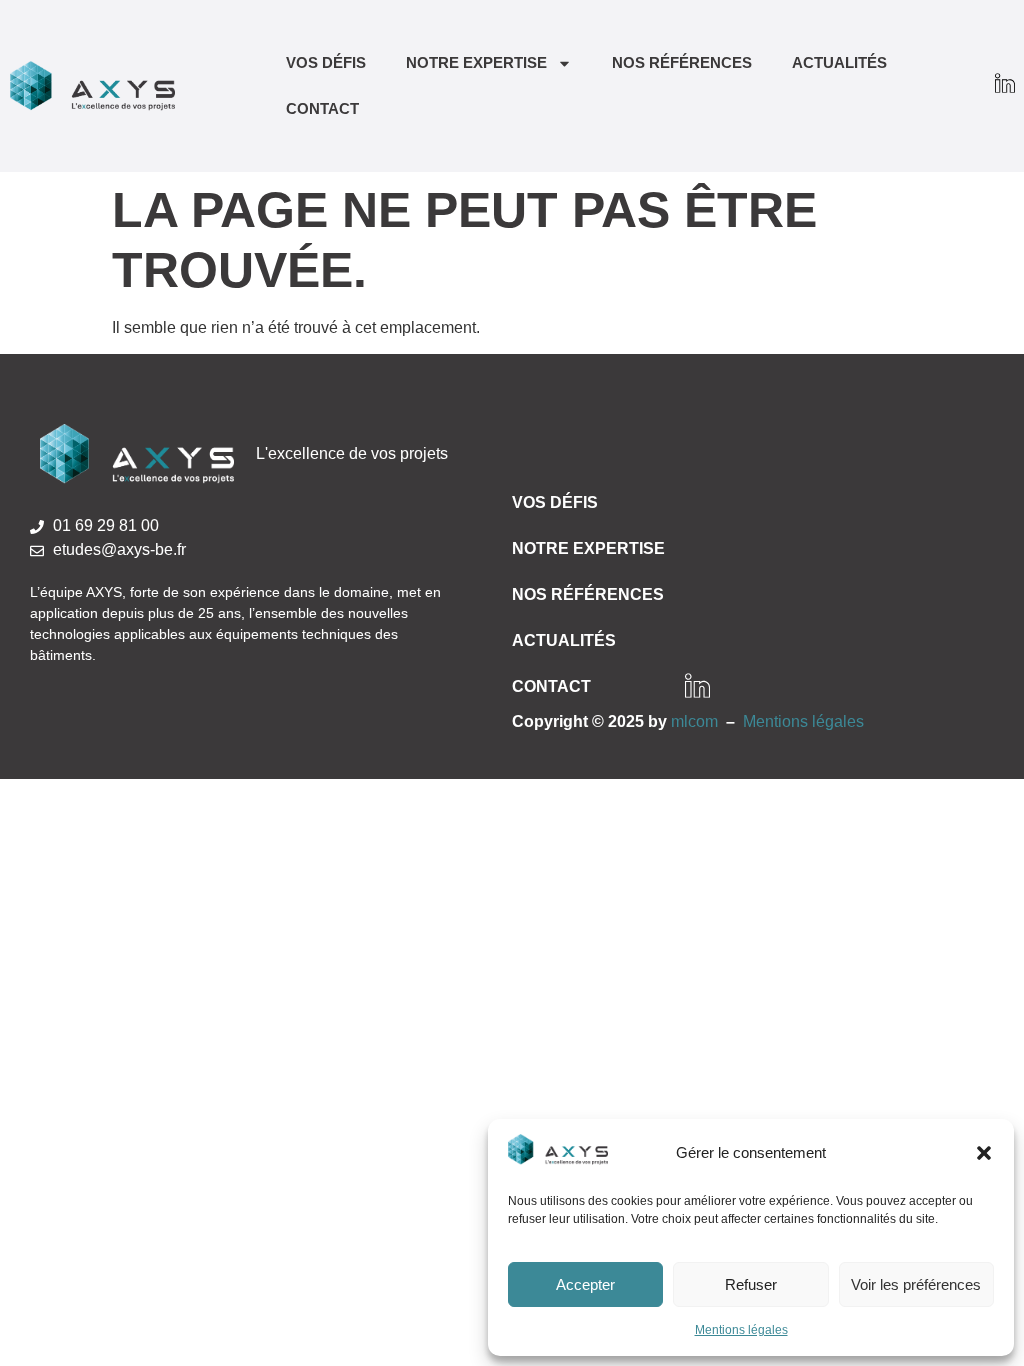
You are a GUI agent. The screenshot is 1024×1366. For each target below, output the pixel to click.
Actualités (839, 62)
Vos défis (326, 62)
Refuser (751, 1284)
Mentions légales (741, 1330)
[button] (984, 1153)
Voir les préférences (916, 1284)
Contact (322, 108)
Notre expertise (476, 62)
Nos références (682, 62)
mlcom (694, 721)
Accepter (585, 1284)
